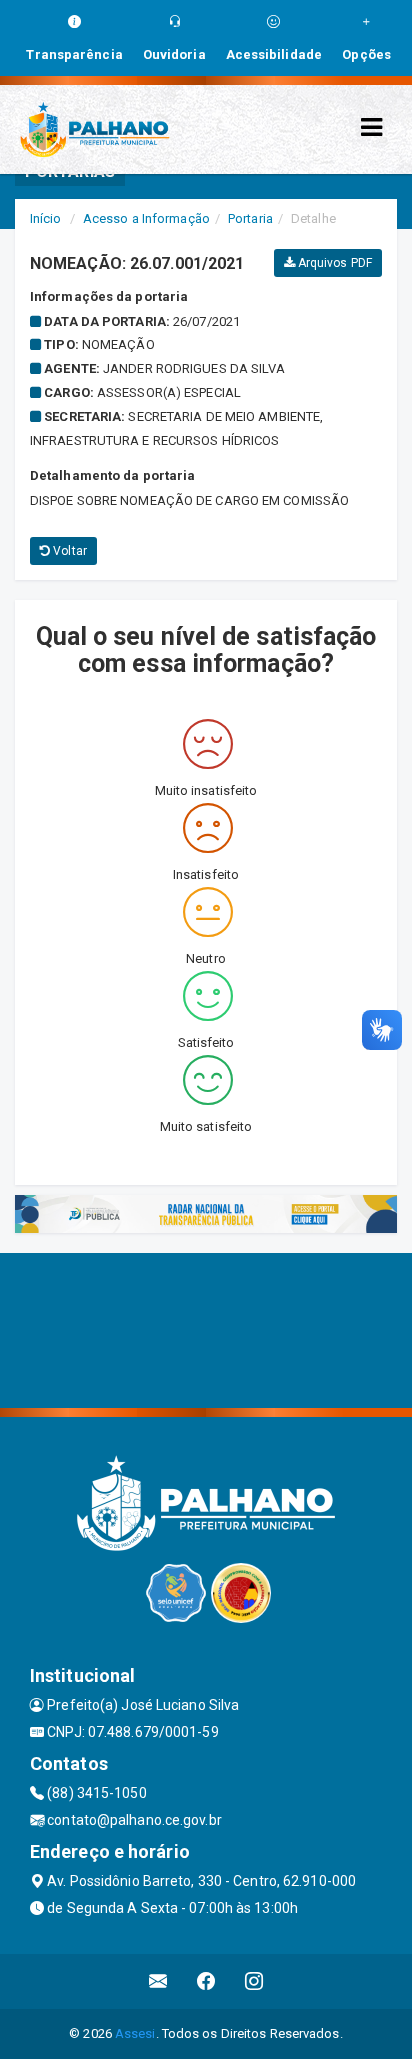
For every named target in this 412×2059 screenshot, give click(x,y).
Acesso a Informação (146, 218)
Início (46, 218)
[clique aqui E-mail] (158, 1981)
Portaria (250, 218)
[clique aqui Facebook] (206, 1981)
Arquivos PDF (333, 263)
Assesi (135, 2033)
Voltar (68, 551)
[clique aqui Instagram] (254, 1981)
